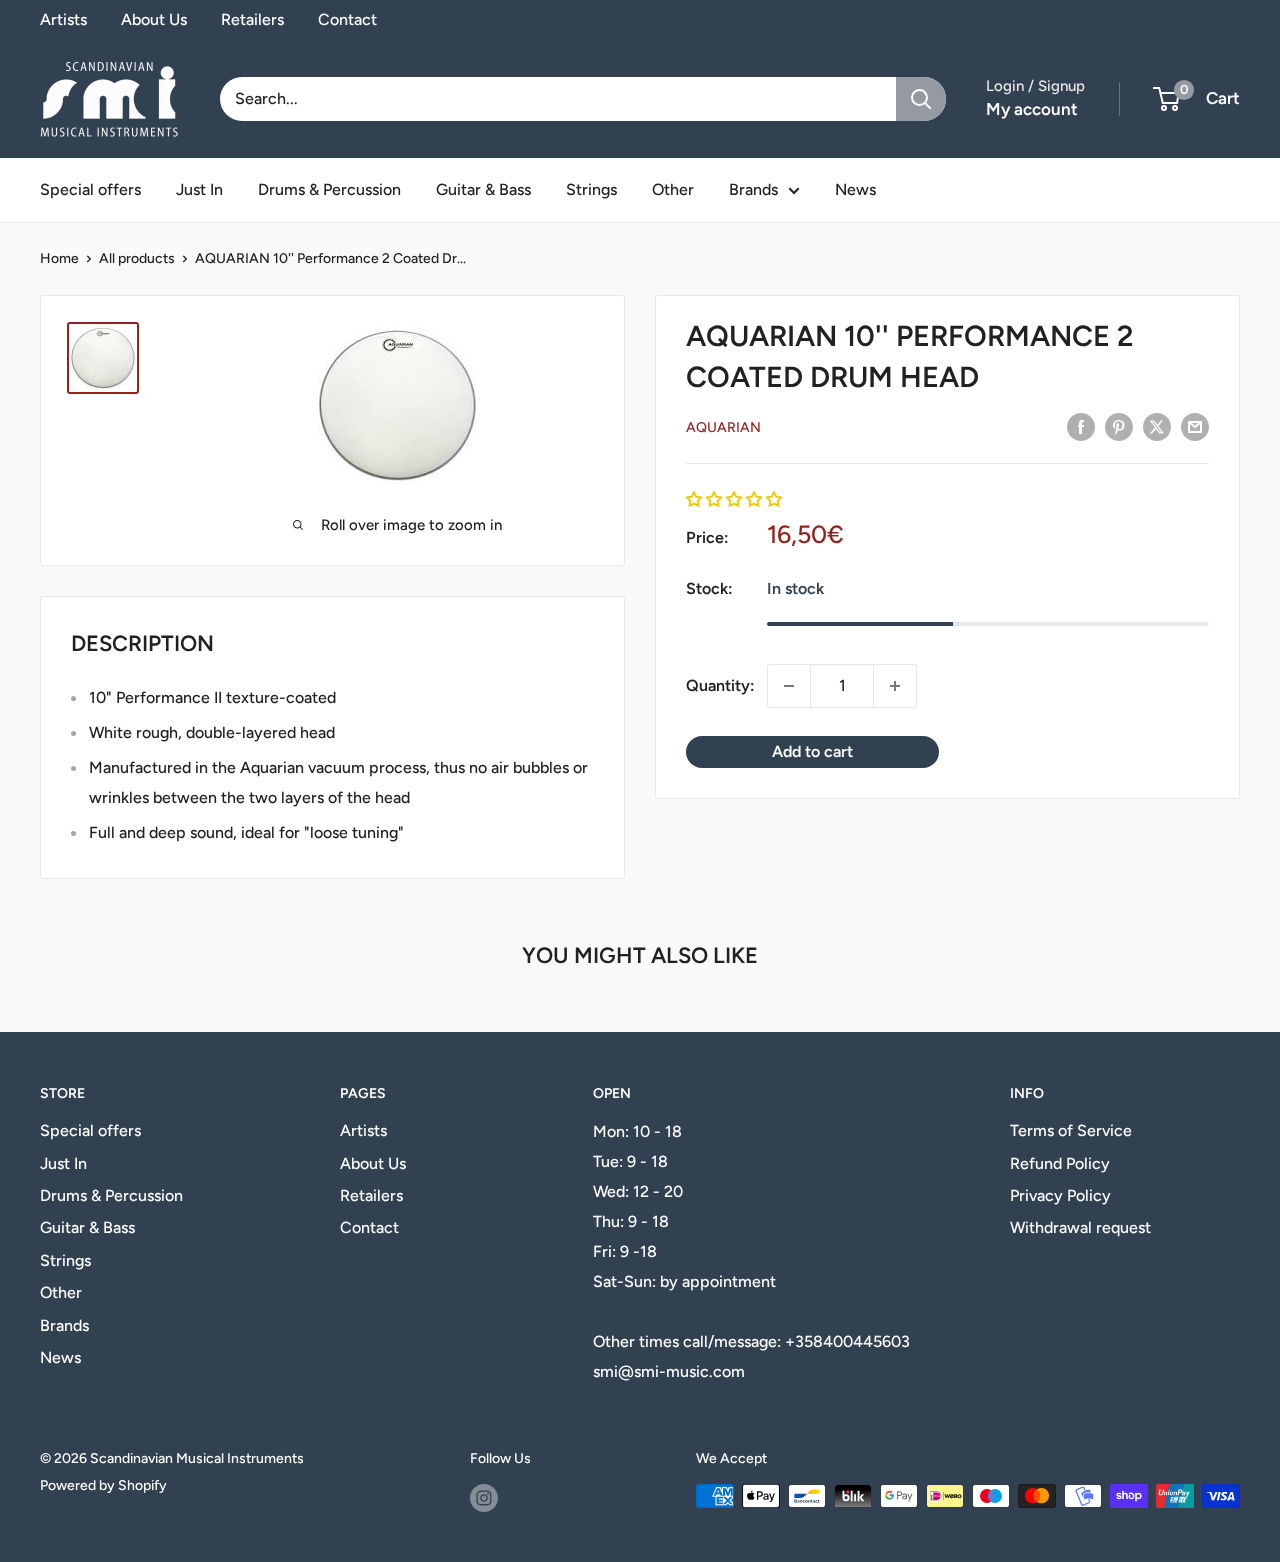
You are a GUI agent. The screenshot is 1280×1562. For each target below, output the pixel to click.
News (855, 189)
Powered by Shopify (103, 1485)
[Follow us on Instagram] (484, 1498)
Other (673, 189)
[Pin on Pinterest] (1119, 426)
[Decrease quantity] (789, 686)
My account (1032, 109)
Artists (63, 19)
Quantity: (720, 685)
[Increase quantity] (895, 686)
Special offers (90, 189)
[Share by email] (1195, 426)
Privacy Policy (1060, 1195)
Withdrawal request (1080, 1227)
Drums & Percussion (329, 189)
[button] (734, 499)
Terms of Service (1071, 1130)
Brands (753, 189)
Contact (347, 19)
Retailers (252, 19)
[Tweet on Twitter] (1157, 426)
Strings (591, 189)
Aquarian (723, 427)
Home (59, 258)
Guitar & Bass (483, 189)
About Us (154, 19)
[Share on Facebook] (1081, 426)
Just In (199, 189)
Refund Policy (1060, 1163)
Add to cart (812, 751)
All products (137, 258)
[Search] (921, 99)
